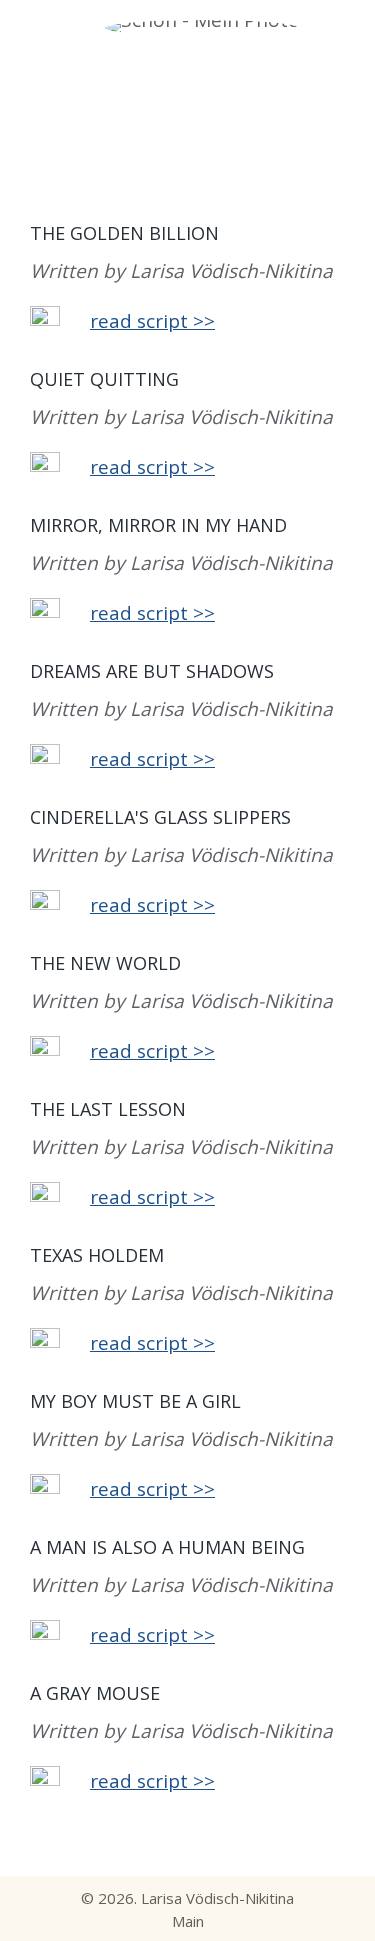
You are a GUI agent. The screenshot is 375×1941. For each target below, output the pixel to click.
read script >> (152, 321)
